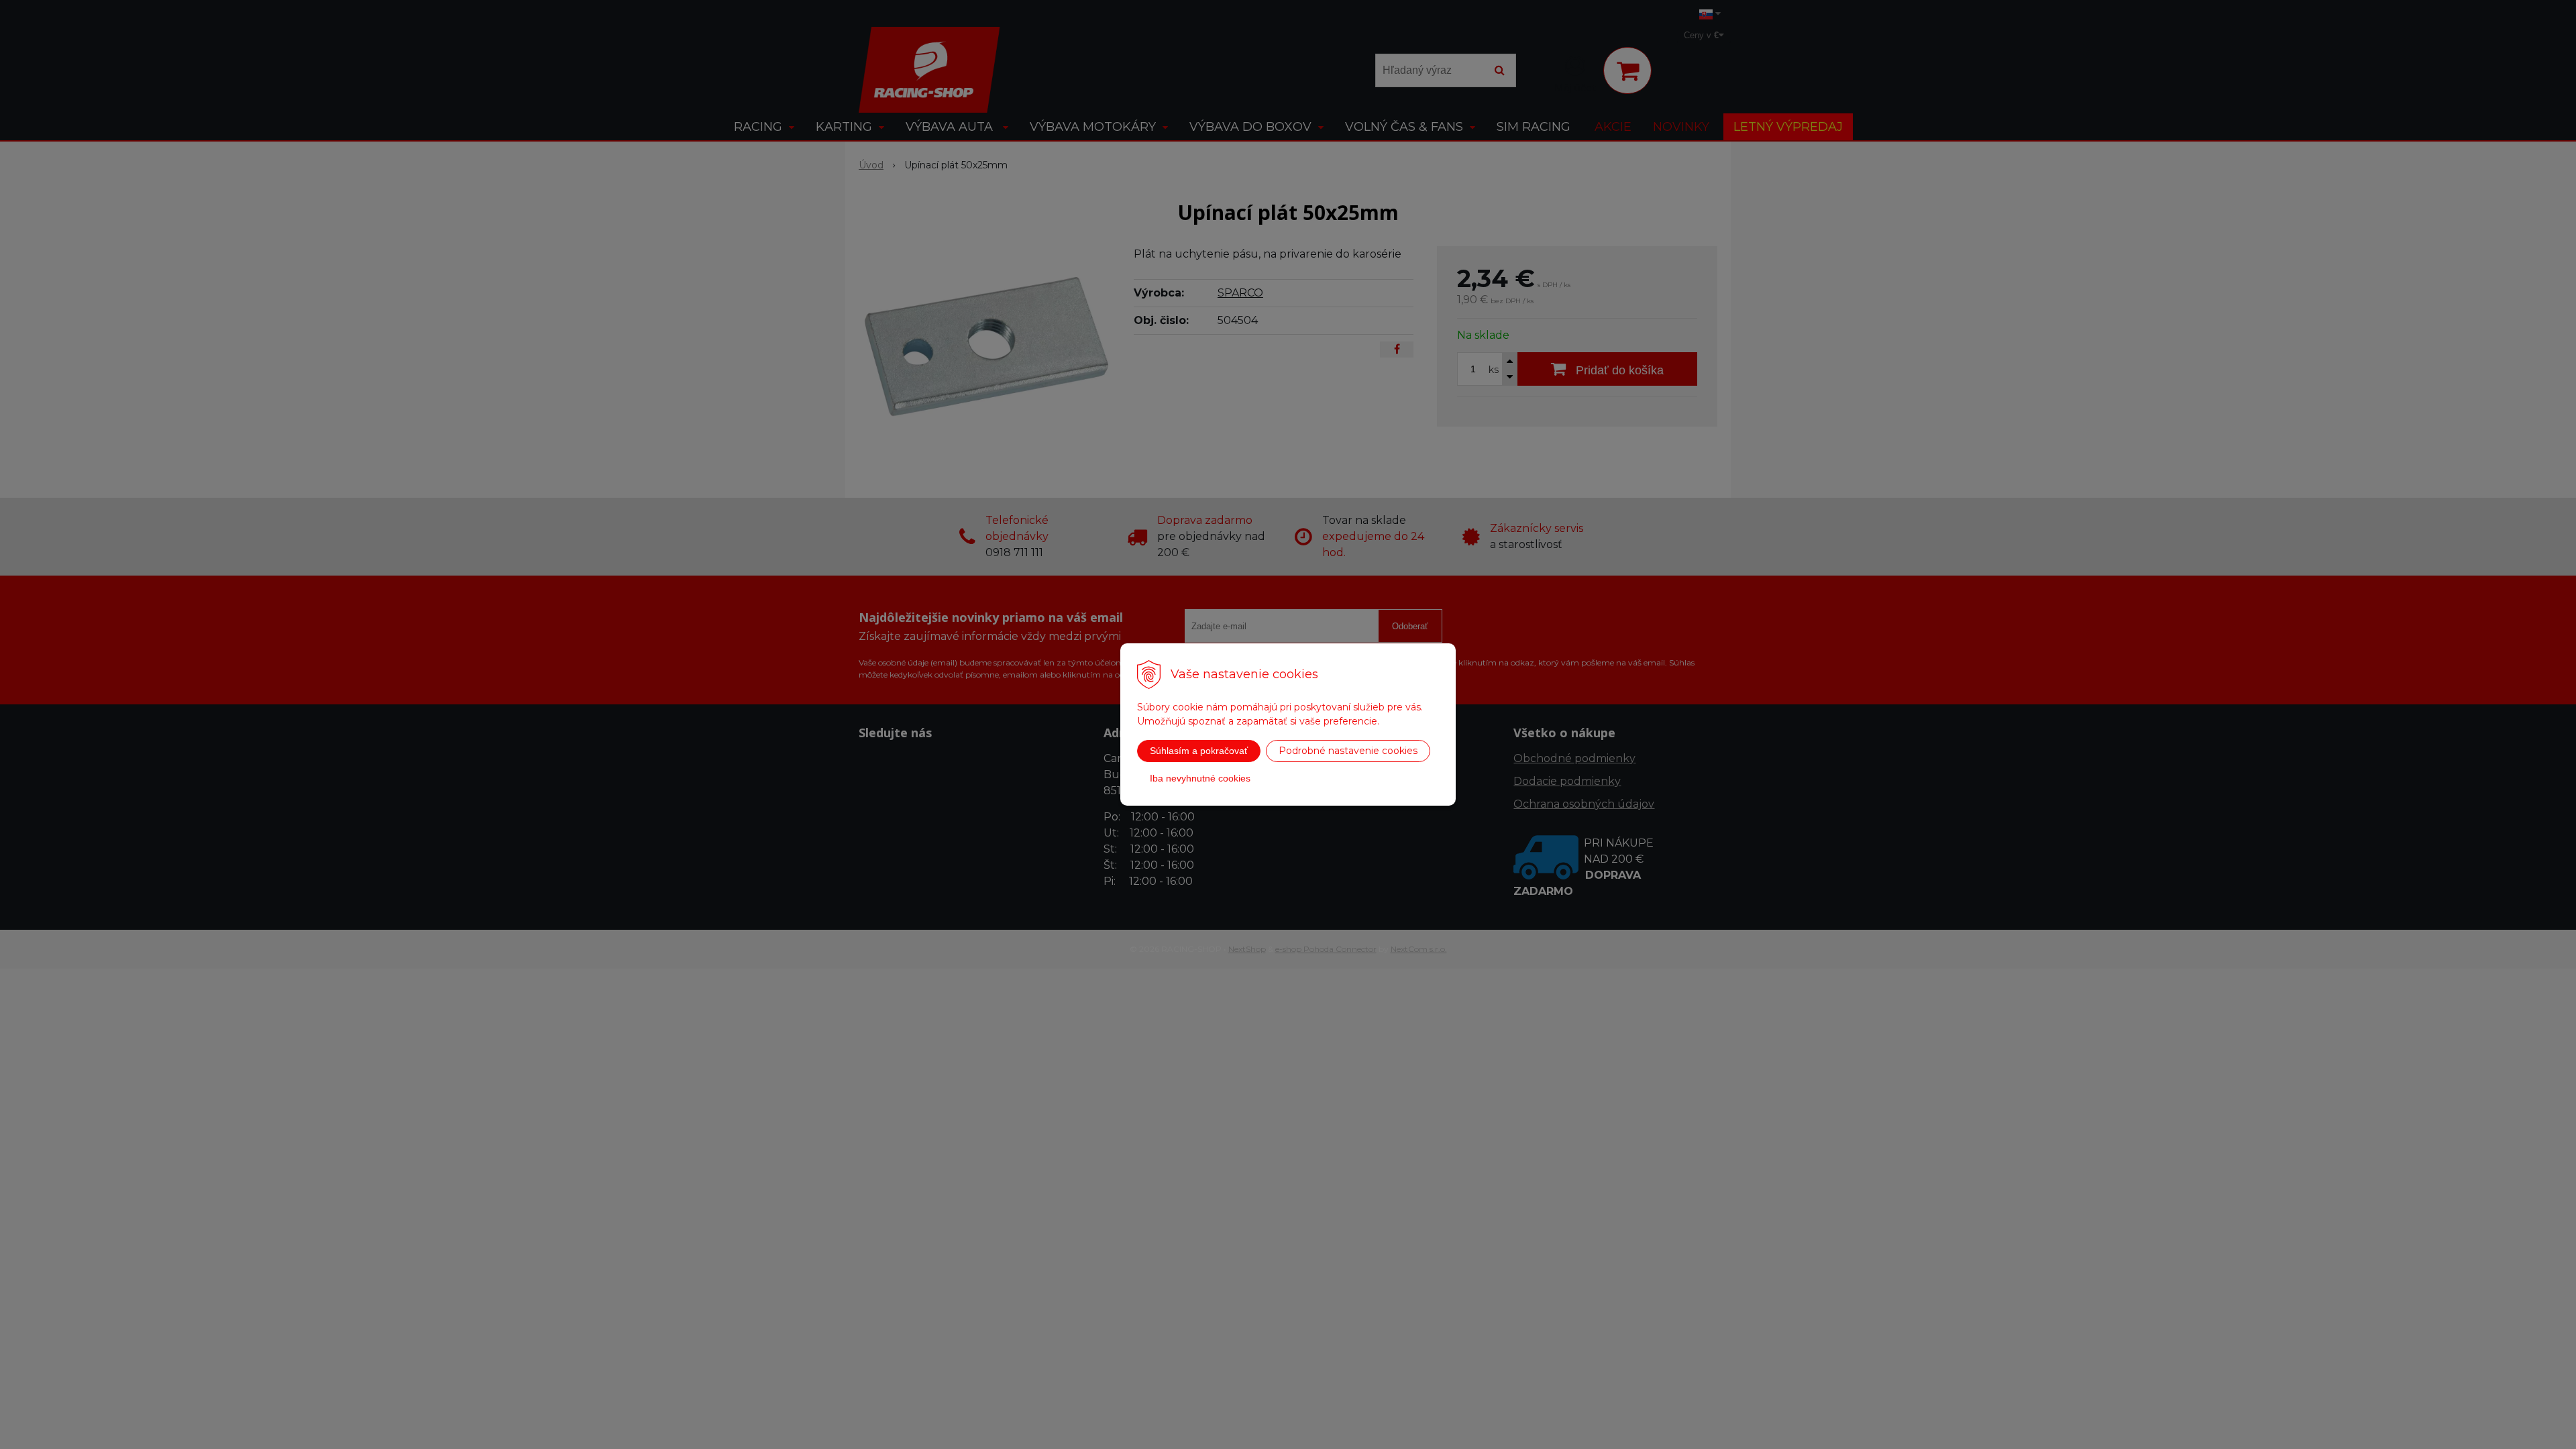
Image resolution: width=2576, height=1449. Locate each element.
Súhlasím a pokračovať (1199, 751)
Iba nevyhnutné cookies (1200, 778)
